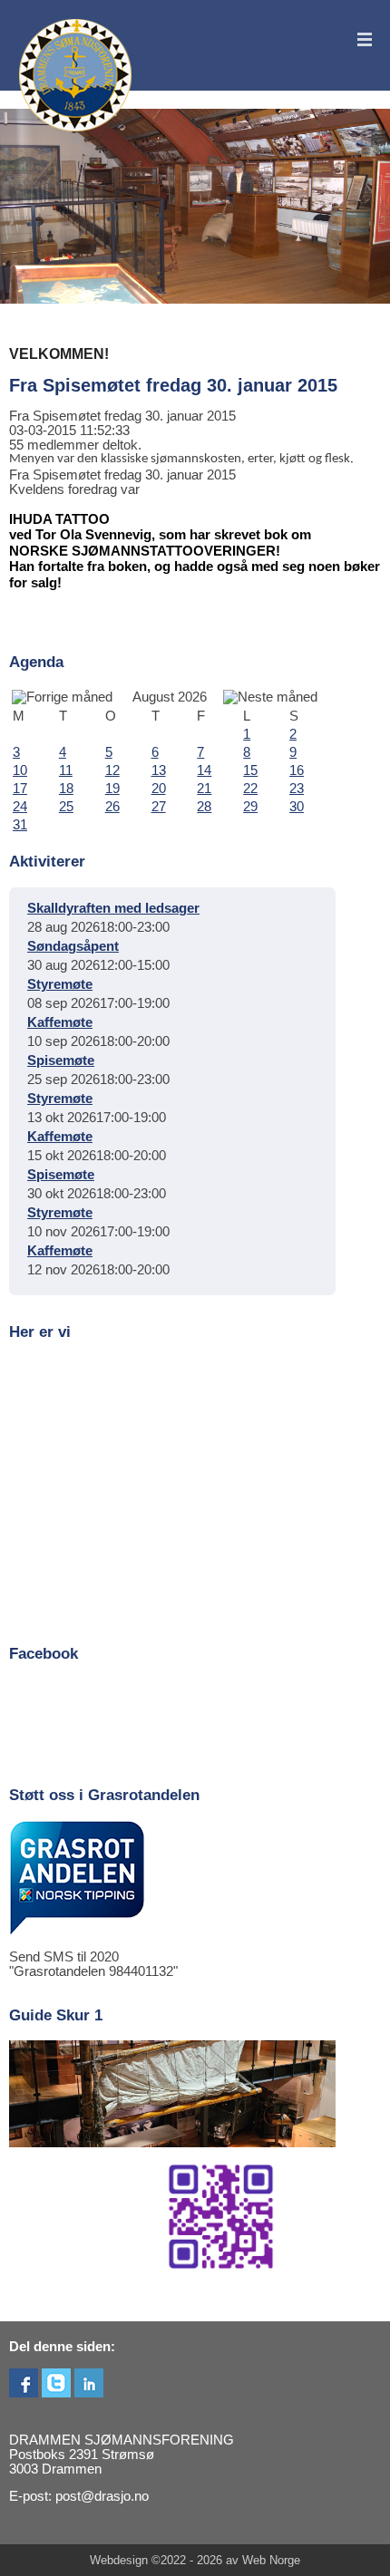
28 (204, 807)
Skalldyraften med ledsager (113, 908)
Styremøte (60, 984)
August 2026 (170, 697)
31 (20, 825)
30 (297, 807)
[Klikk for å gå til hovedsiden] (76, 76)
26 (112, 807)
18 (66, 789)
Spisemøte (61, 1060)
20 (159, 789)
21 (204, 789)
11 (66, 770)
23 (297, 789)
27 (159, 807)
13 (159, 770)
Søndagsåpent (73, 946)
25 (66, 807)
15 (250, 770)
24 (20, 807)
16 (297, 770)
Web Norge (271, 2560)
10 (20, 770)
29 (250, 807)
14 (204, 770)
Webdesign (119, 2560)
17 (20, 789)
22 (250, 789)
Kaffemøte (60, 1022)
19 (112, 789)
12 (112, 770)
